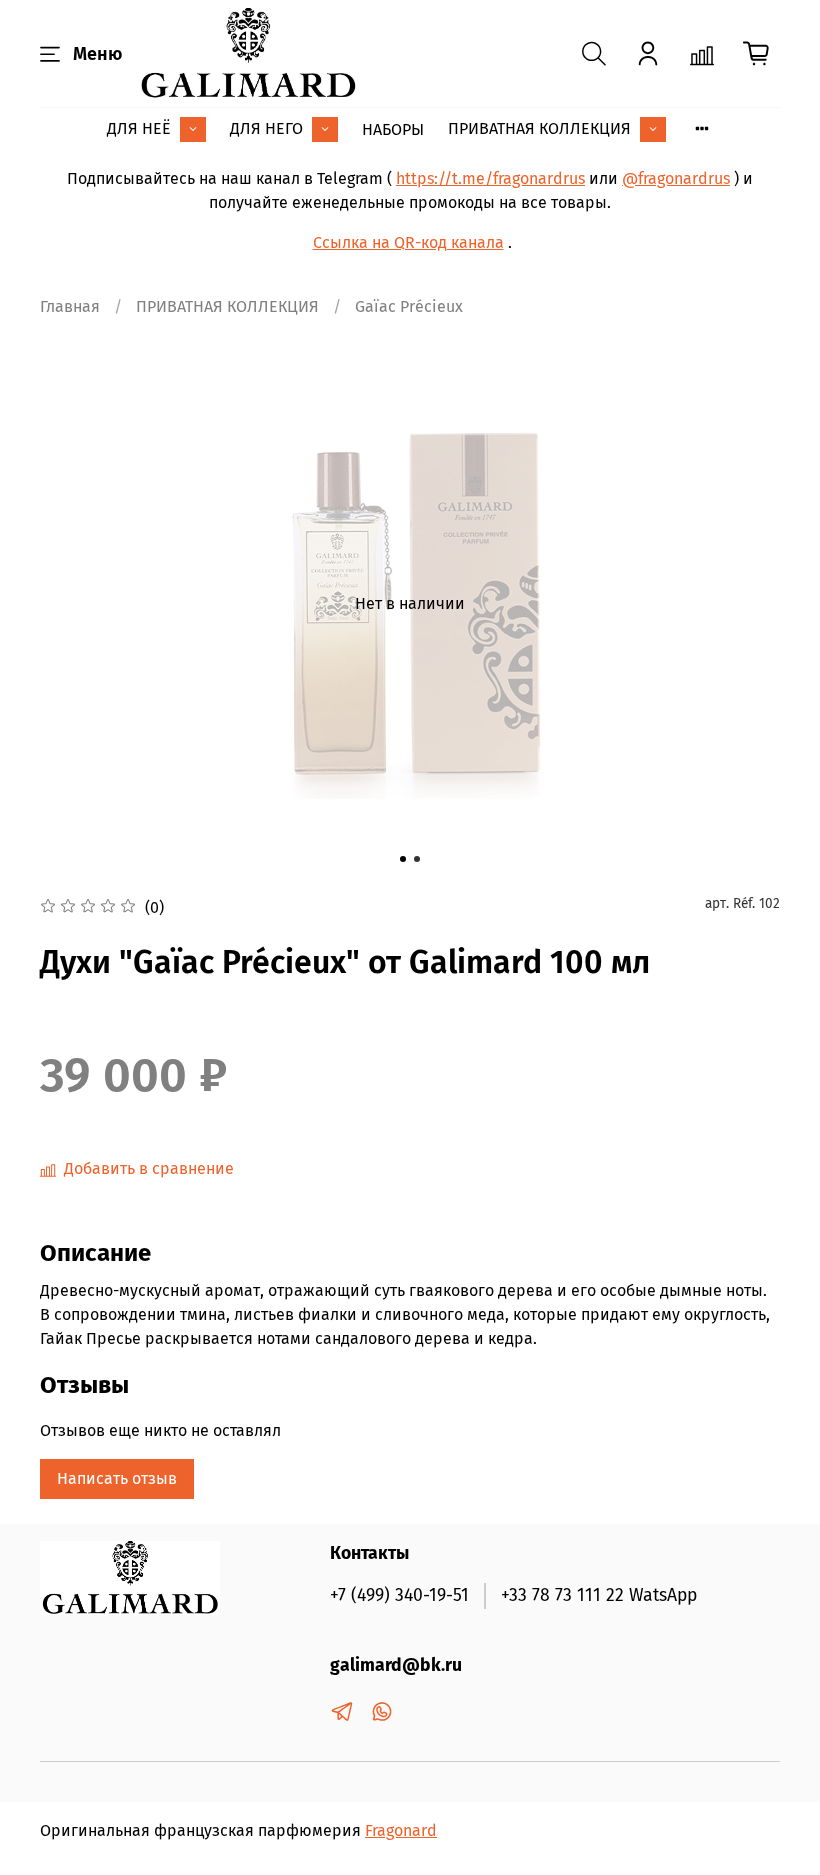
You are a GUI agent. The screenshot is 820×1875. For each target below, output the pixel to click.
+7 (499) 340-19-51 (399, 1595)
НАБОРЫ (393, 129)
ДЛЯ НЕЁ (139, 128)
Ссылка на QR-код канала (408, 242)
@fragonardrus (676, 178)
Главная (70, 306)
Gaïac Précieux (409, 306)
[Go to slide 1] (403, 859)
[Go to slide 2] (417, 859)
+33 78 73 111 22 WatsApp (599, 1595)
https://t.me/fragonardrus (490, 178)
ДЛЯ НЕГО (266, 128)
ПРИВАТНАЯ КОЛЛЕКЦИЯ (539, 128)
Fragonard (401, 1830)
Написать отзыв (117, 1478)
